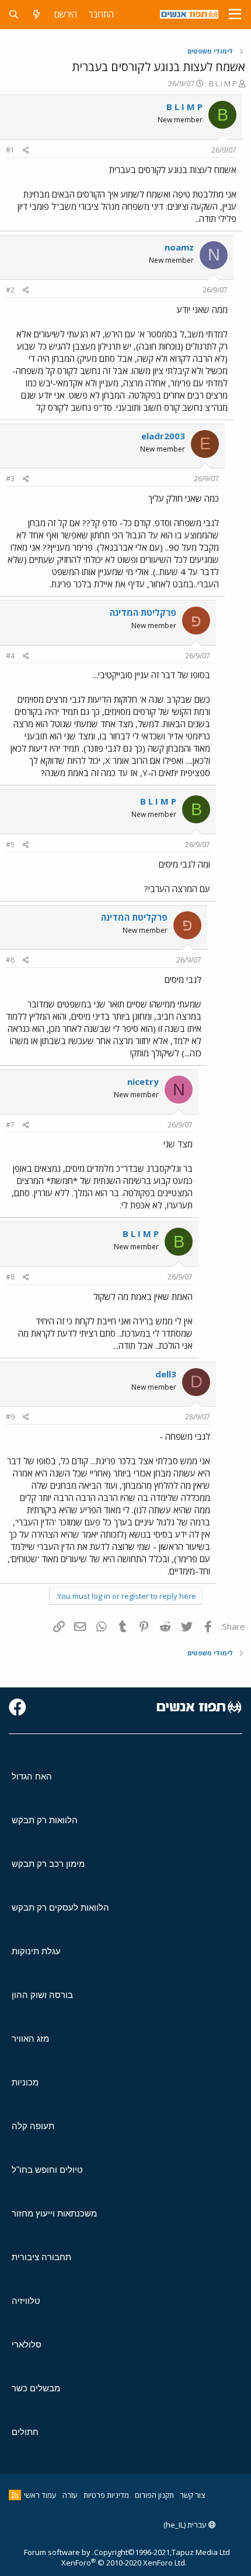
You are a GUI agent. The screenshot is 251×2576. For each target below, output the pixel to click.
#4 (10, 656)
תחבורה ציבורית (41, 2257)
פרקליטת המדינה (143, 612)
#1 (10, 150)
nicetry (143, 1081)
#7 (10, 1125)
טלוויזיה (26, 2301)
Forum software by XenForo (105, 2557)
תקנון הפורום (154, 2495)
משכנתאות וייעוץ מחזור (54, 2213)
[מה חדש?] (36, 14)
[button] (235, 15)
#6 (10, 960)
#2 (10, 290)
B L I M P (223, 83)
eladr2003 (163, 436)
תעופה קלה (33, 2126)
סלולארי (27, 2344)
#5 (10, 845)
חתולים (25, 2432)
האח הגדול (32, 1776)
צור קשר (192, 2495)
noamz (179, 247)
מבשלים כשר (36, 2388)
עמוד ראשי (40, 2495)
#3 (10, 479)
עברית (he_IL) (186, 2525)
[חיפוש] (14, 14)
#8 (10, 1277)
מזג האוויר (30, 2038)
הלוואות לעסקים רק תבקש (60, 1907)
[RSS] (15, 2495)
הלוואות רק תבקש (45, 1820)
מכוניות (25, 2082)
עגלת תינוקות (36, 1951)
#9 (10, 1417)
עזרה (70, 2495)
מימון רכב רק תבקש (48, 1864)
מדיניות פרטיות (106, 2495)
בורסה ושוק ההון (42, 1995)
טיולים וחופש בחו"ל (47, 2170)
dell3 (166, 1374)
